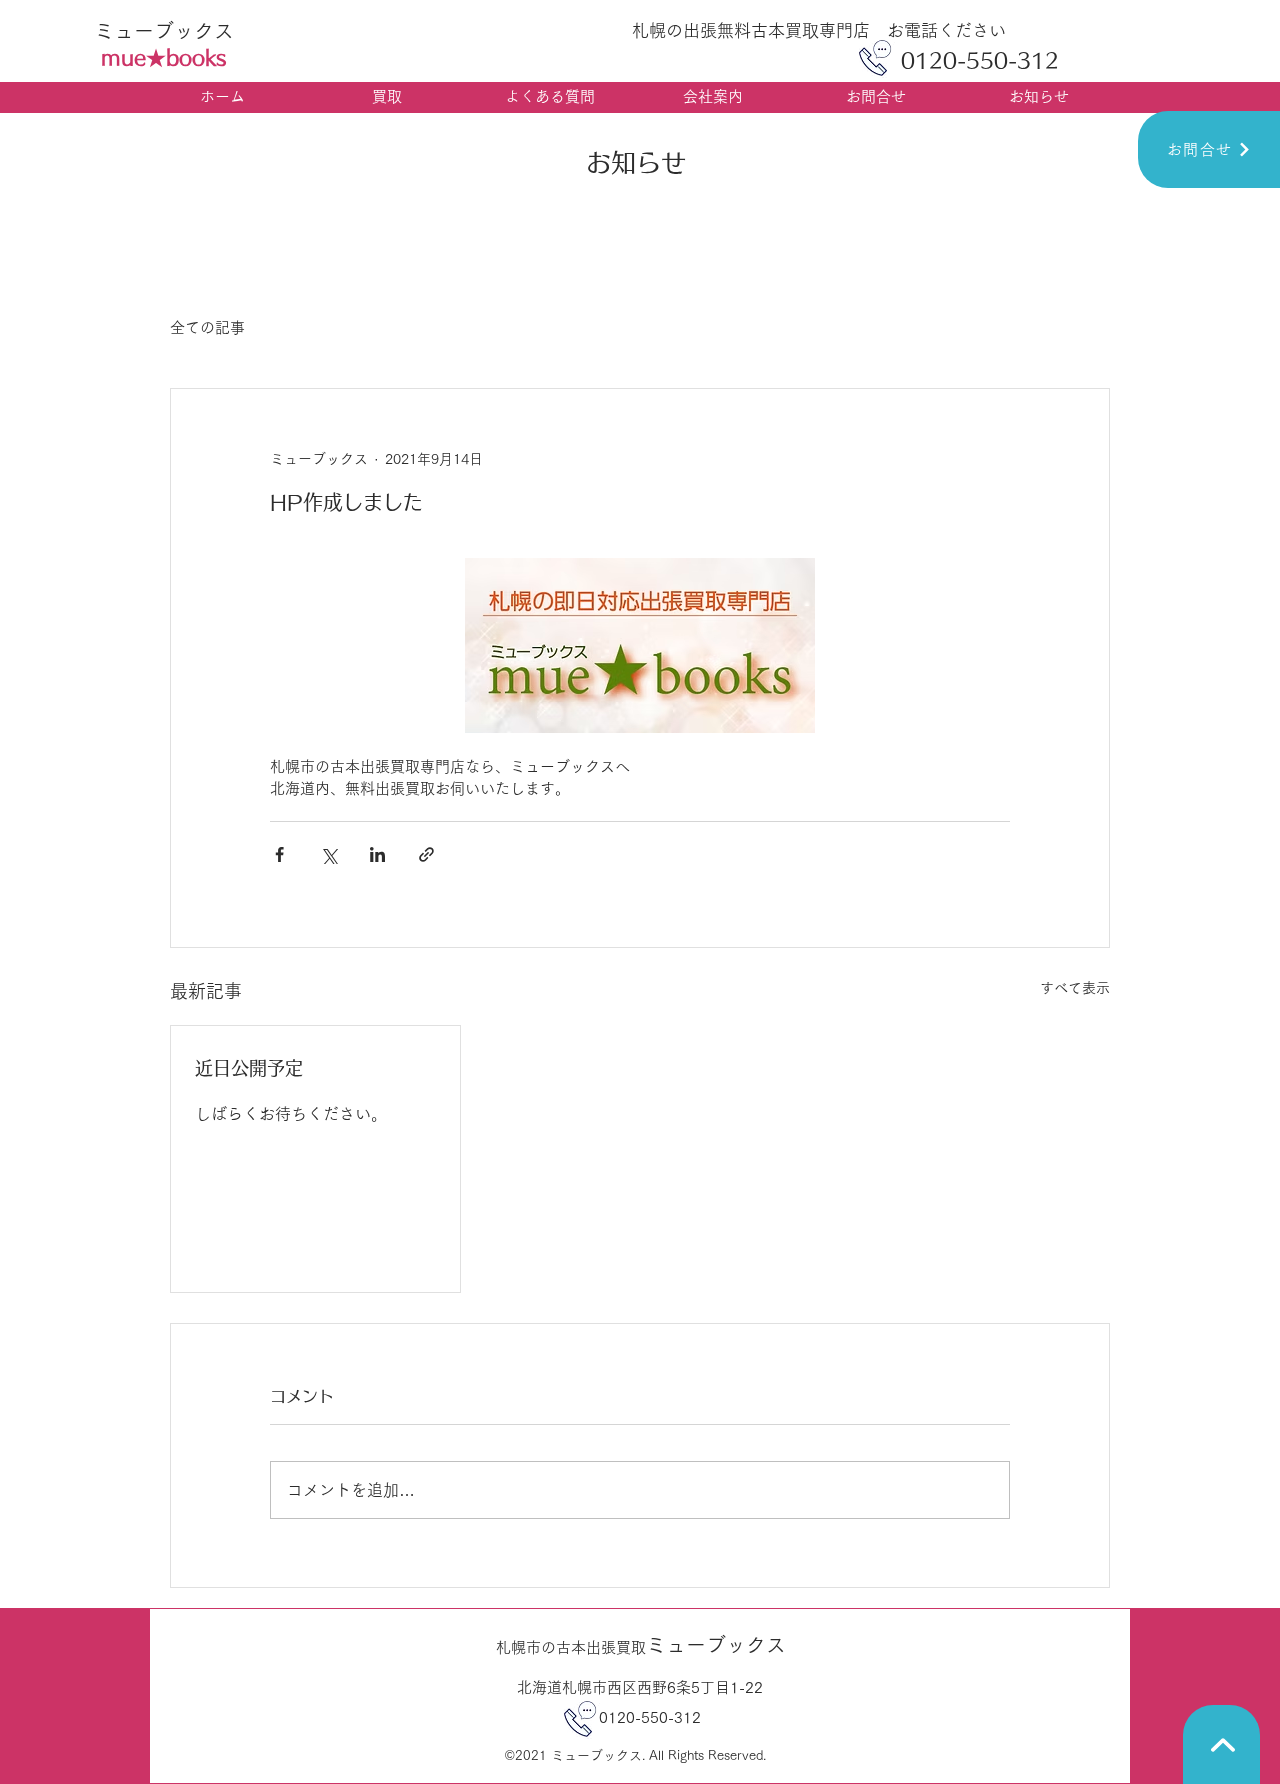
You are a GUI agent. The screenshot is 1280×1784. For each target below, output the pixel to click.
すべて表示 (1075, 988)
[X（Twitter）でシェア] (328, 854)
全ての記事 (207, 327)
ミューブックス (641, 1645)
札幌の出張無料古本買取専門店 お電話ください (819, 30)
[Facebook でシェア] (279, 854)
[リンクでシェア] (426, 854)
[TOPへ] (1221, 1744)
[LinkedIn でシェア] (377, 854)
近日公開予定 (249, 1068)
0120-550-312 (635, 1717)
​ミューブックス (164, 31)
